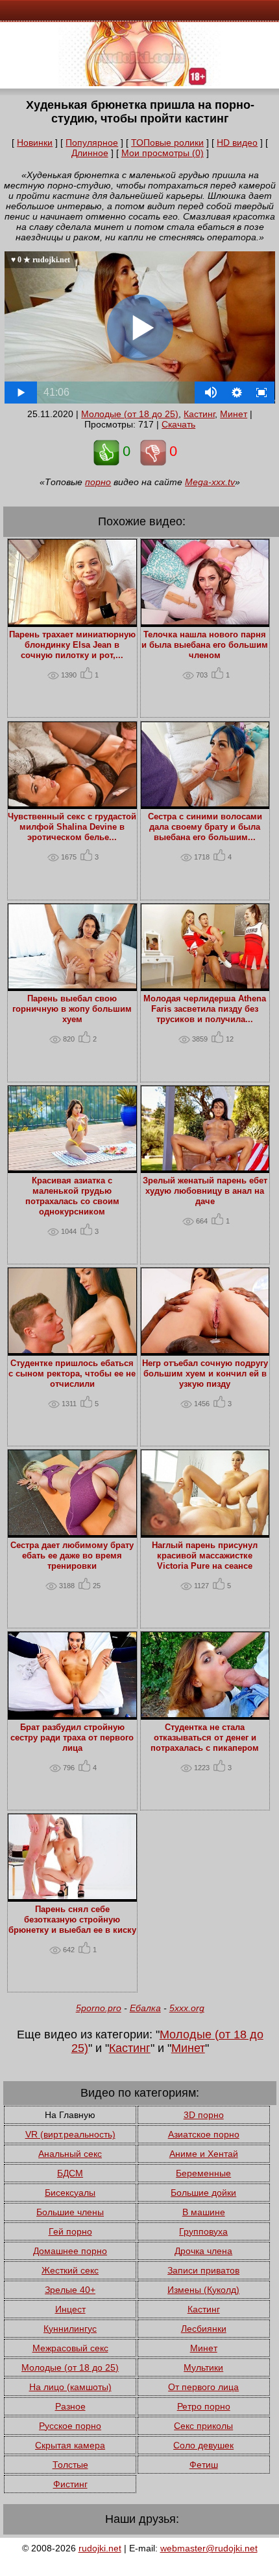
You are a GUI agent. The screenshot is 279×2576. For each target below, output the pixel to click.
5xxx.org (187, 2008)
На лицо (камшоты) (70, 2387)
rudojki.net (100, 2548)
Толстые (70, 2465)
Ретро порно (204, 2406)
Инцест (70, 2309)
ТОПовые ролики (167, 142)
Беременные (203, 2173)
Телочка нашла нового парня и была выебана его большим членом (205, 645)
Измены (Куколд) (203, 2290)
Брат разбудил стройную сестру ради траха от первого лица (72, 1738)
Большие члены (70, 2212)
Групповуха (203, 2231)
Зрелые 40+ (70, 2290)
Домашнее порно (70, 2251)
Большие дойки (203, 2193)
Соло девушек (203, 2445)
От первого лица (203, 2387)
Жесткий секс (70, 2270)
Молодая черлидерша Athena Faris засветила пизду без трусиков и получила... (205, 1009)
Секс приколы (203, 2426)
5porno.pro (99, 2008)
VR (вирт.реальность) (70, 2134)
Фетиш (204, 2465)
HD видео (237, 142)
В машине (204, 2212)
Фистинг (70, 2484)
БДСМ (70, 2173)
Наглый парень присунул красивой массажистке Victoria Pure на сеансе (205, 1556)
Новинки (35, 142)
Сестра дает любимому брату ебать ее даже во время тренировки (72, 1556)
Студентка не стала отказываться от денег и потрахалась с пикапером (205, 1738)
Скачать (178, 424)
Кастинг (199, 414)
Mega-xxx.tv (210, 482)
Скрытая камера (70, 2445)
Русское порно (70, 2426)
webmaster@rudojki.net (209, 2548)
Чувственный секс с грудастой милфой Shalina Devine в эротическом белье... (72, 827)
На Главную (70, 2115)
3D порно (204, 2115)
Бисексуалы (70, 2193)
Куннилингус (70, 2329)
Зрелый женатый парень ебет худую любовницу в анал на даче (205, 1191)
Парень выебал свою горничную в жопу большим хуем (72, 1009)
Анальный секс (70, 2154)
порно (98, 482)
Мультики (203, 2367)
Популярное (92, 142)
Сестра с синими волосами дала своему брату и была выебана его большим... (205, 827)
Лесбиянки (204, 2329)
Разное (70, 2406)
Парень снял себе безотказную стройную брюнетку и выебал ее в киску (72, 1920)
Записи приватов (203, 2270)
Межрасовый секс (70, 2348)
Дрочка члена (203, 2251)
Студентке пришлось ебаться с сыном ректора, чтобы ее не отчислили (72, 1374)
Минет (234, 414)
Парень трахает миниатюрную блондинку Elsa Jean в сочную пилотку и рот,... (72, 645)
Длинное (90, 153)
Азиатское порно (204, 2134)
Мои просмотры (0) (163, 153)
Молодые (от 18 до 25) (130, 414)
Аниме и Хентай (204, 2154)
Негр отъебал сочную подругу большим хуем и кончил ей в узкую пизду (205, 1374)
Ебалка (145, 2008)
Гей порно (70, 2231)
